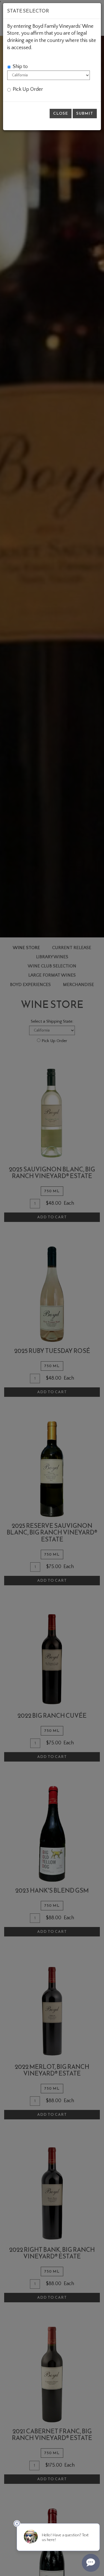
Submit (85, 113)
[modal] (52, 1288)
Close (61, 113)
